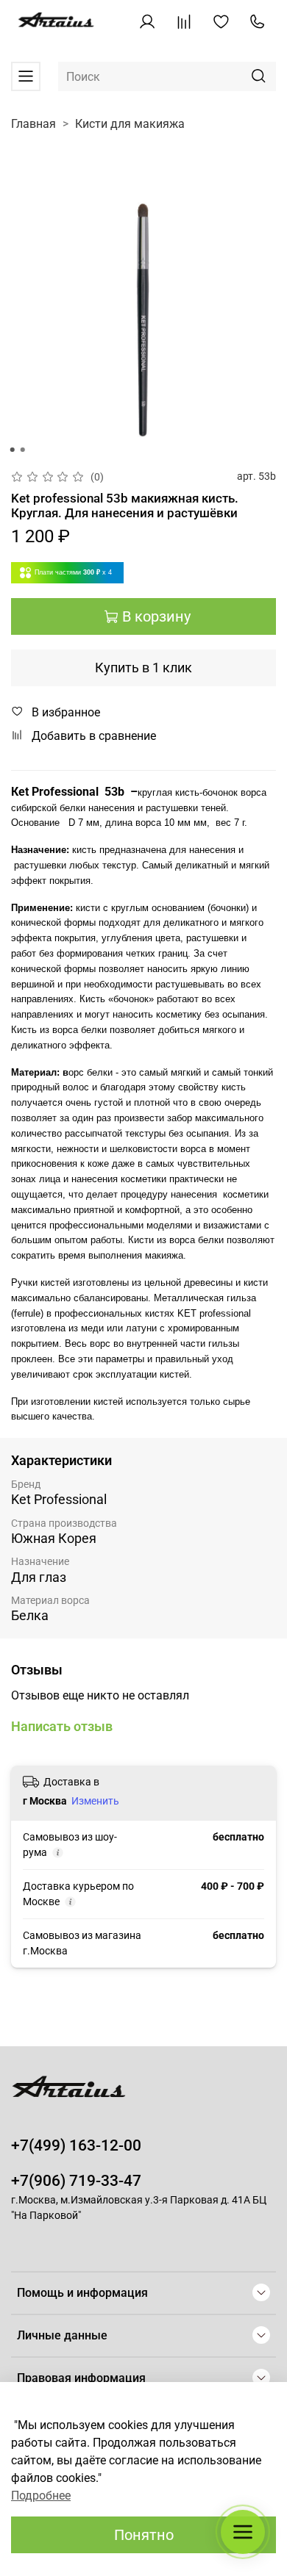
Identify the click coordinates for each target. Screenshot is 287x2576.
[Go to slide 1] (13, 450)
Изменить (95, 1801)
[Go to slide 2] (23, 450)
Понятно (144, 2535)
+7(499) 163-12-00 (76, 2145)
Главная (33, 124)
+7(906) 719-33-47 (76, 2181)
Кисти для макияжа (130, 124)
